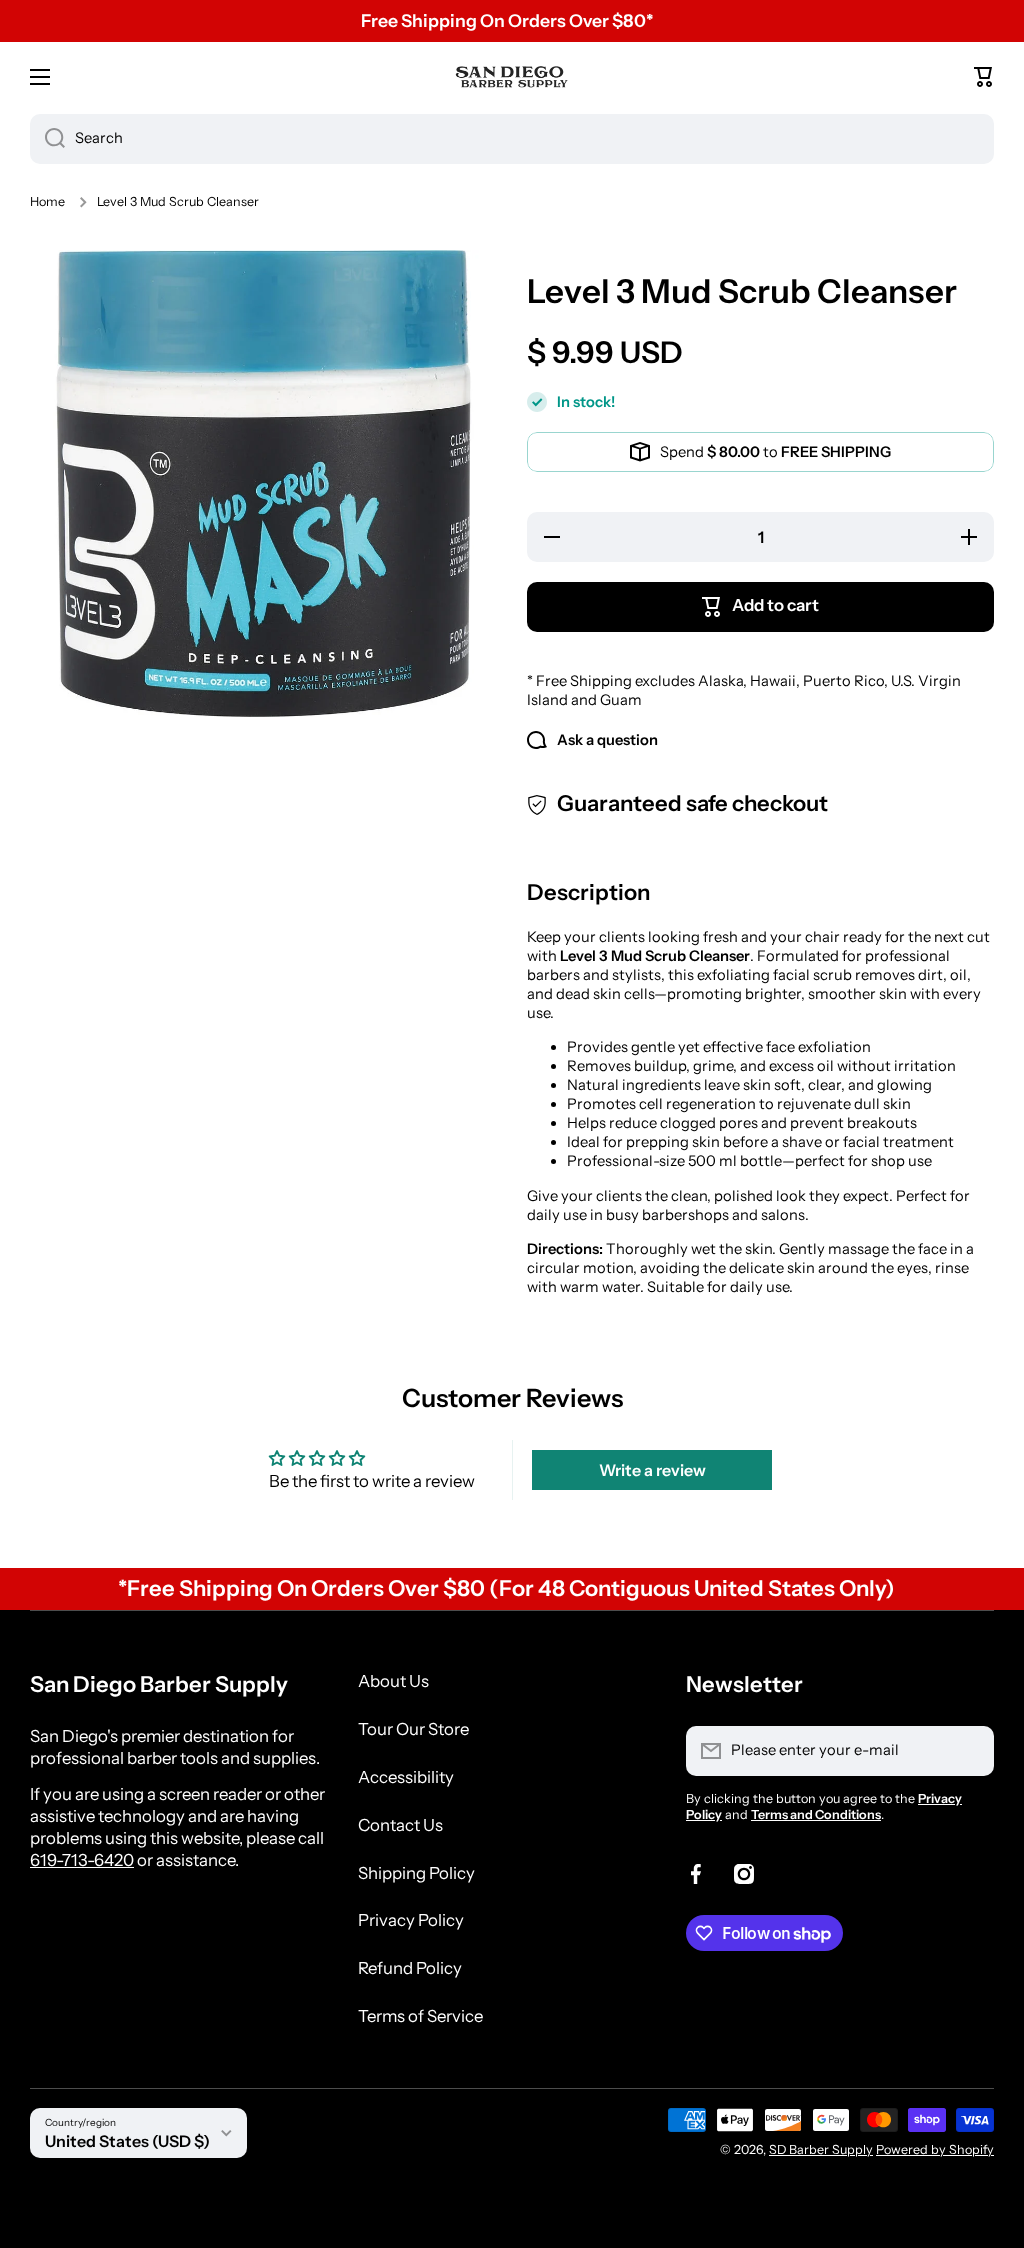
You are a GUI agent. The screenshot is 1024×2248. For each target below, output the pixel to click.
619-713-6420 (82, 1860)
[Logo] (512, 76)
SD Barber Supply (821, 2149)
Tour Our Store (413, 1729)
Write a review (652, 1470)
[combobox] (512, 139)
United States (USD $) (127, 2141)
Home (47, 201)
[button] (984, 77)
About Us (393, 1681)
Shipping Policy (416, 1873)
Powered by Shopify (935, 2149)
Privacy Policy (411, 1920)
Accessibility (406, 1777)
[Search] (47, 139)
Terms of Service (420, 2016)
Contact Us (400, 1825)
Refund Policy (410, 1968)
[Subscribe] (969, 1751)
